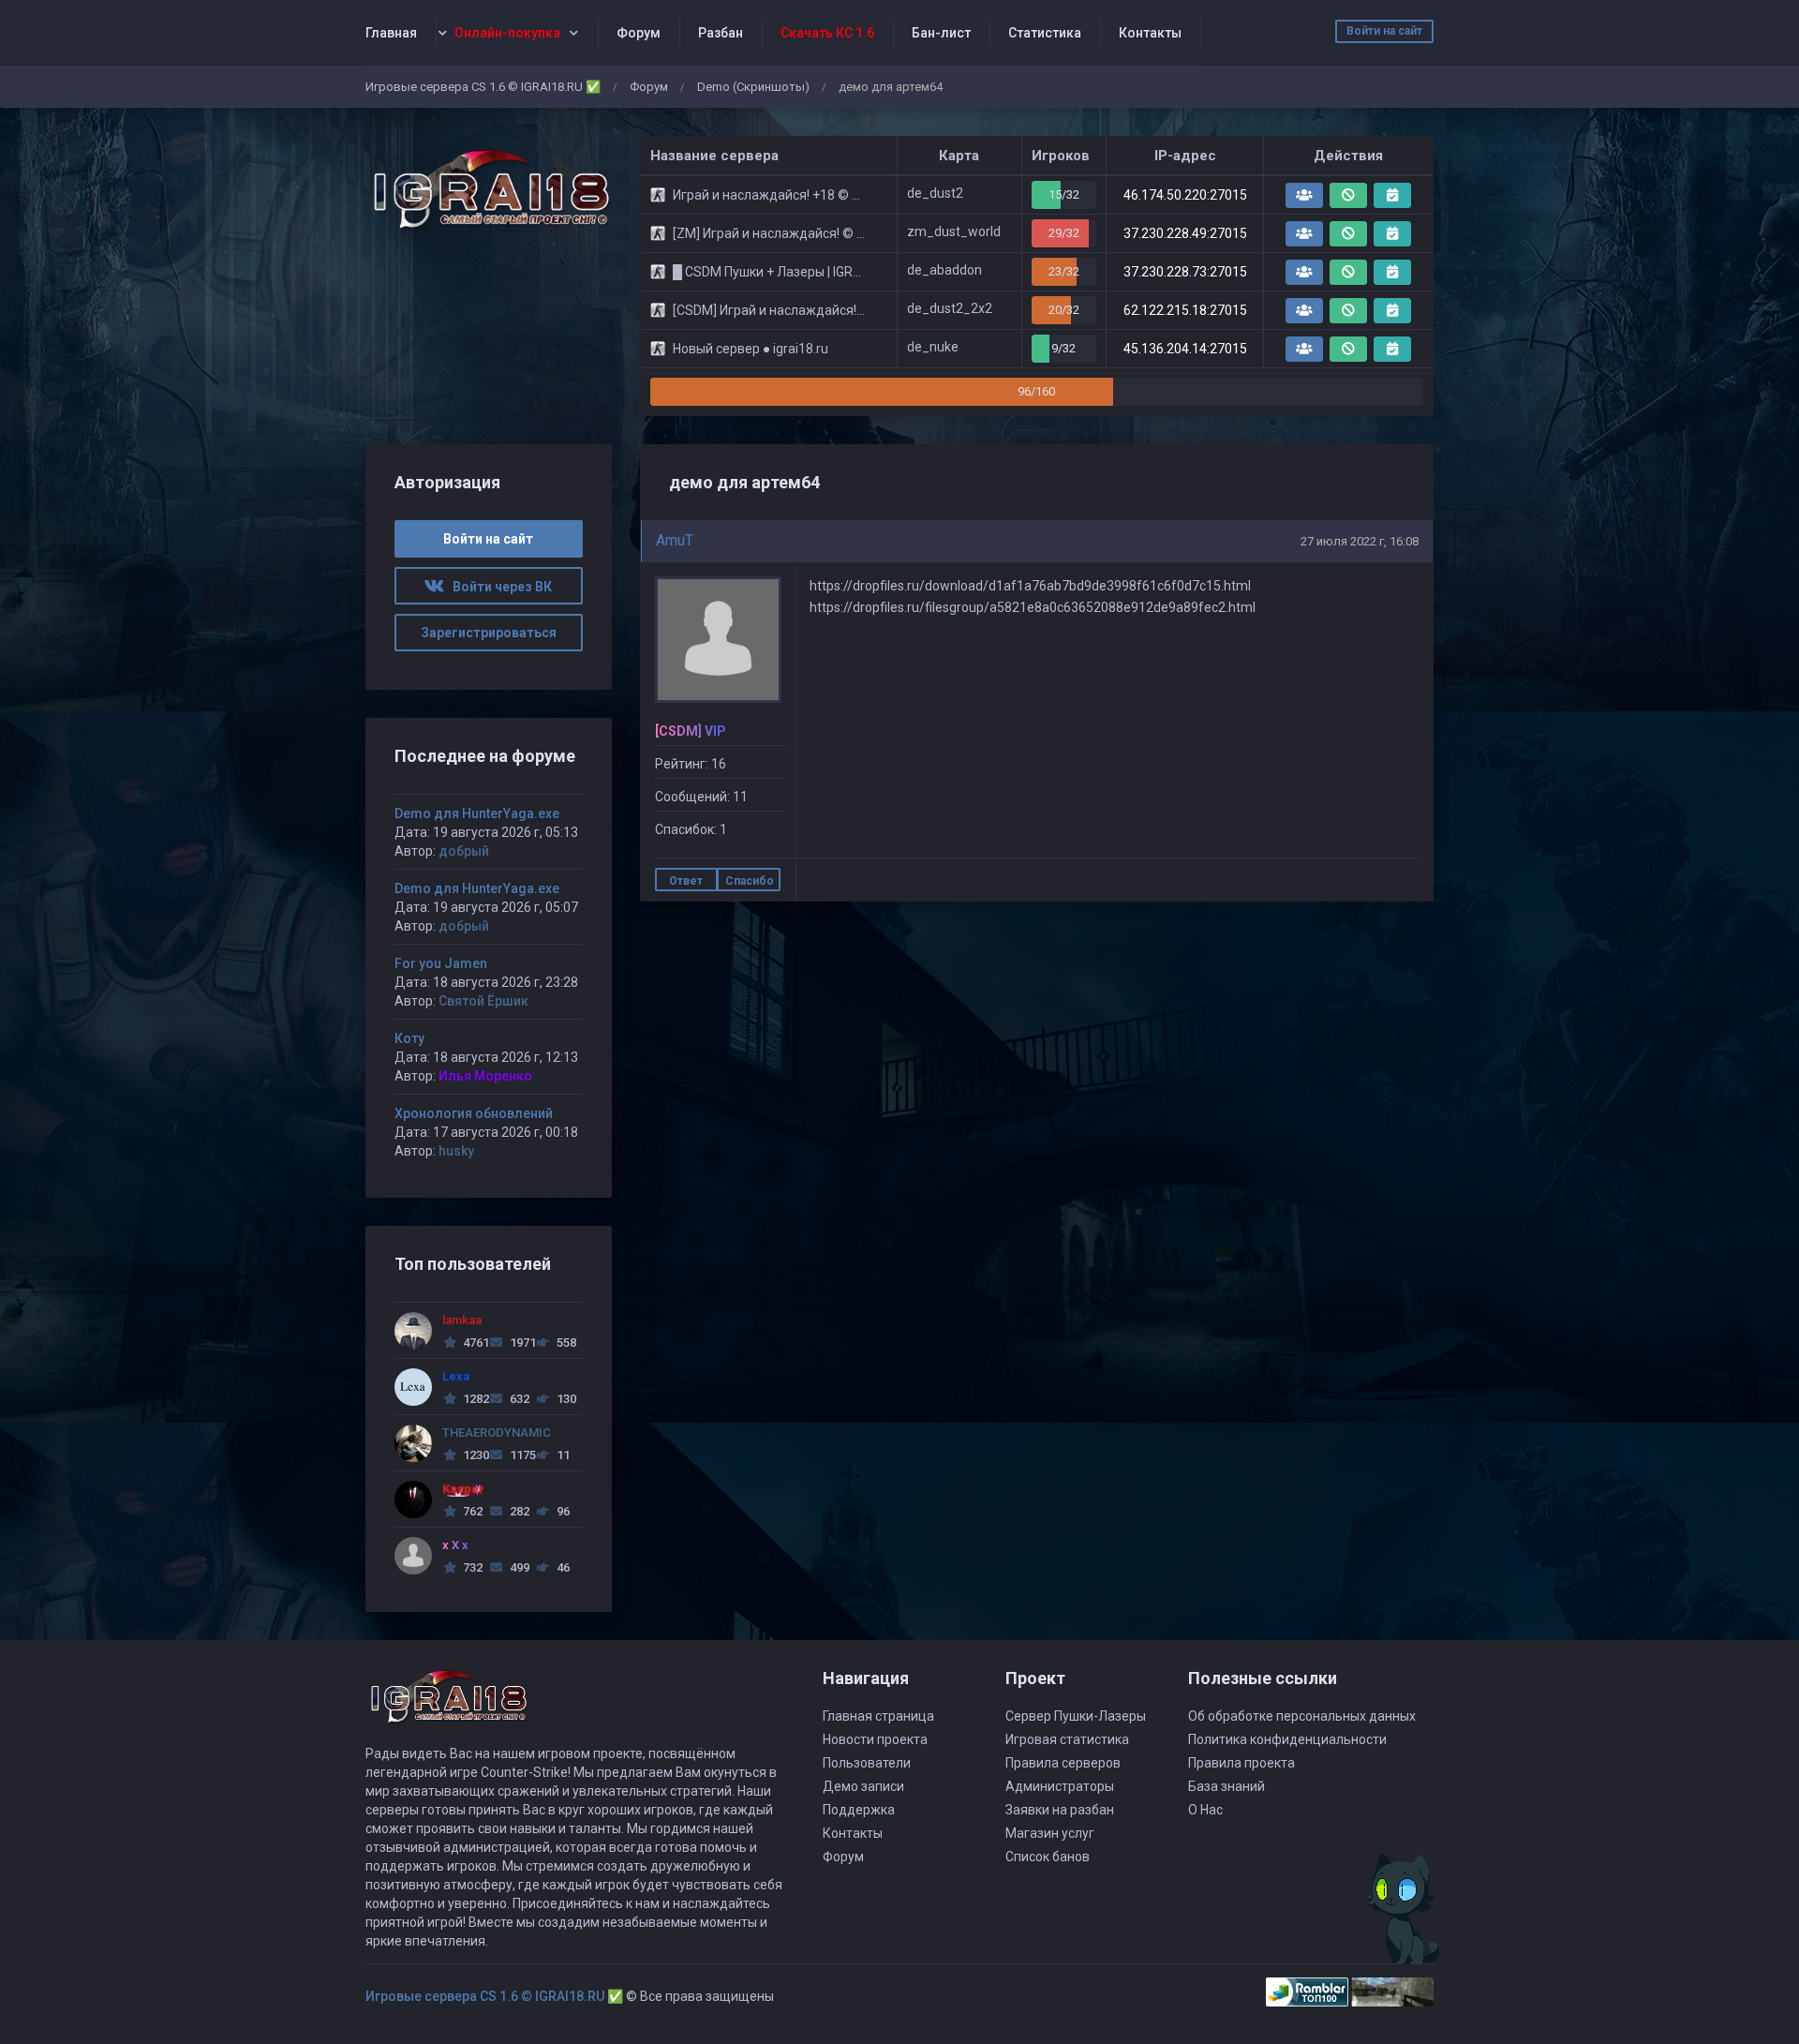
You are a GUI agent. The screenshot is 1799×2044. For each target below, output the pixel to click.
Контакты (1150, 33)
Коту (409, 1038)
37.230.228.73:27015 (1185, 272)
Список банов (1048, 1857)
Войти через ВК (498, 587)
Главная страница (878, 1716)
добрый (464, 851)
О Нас (1205, 1810)
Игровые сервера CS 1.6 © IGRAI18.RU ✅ (483, 87)
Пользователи (867, 1763)
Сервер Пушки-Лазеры (1076, 1716)
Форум (639, 33)
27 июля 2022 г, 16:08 (1360, 541)
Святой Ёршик (483, 1001)
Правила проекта (1241, 1763)
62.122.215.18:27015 (1185, 310)
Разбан (721, 33)
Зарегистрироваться (489, 633)
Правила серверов (1063, 1763)
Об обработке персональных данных (1302, 1716)
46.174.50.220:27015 (1185, 195)
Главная (391, 33)
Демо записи (863, 1786)
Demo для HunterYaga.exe (477, 813)
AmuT (675, 540)
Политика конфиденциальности (1287, 1739)
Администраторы (1060, 1786)
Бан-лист (941, 33)
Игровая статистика (1067, 1739)
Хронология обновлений (474, 1113)
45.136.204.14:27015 (1185, 349)
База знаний (1227, 1786)
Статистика (1045, 33)
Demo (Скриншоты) (753, 87)
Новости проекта (875, 1739)
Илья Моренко (485, 1076)
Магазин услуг (1050, 1833)
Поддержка (859, 1810)
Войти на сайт (1384, 31)
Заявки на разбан (1060, 1810)
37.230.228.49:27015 (1185, 233)
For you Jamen (441, 963)
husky (456, 1151)
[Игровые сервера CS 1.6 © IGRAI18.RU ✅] (489, 190)
